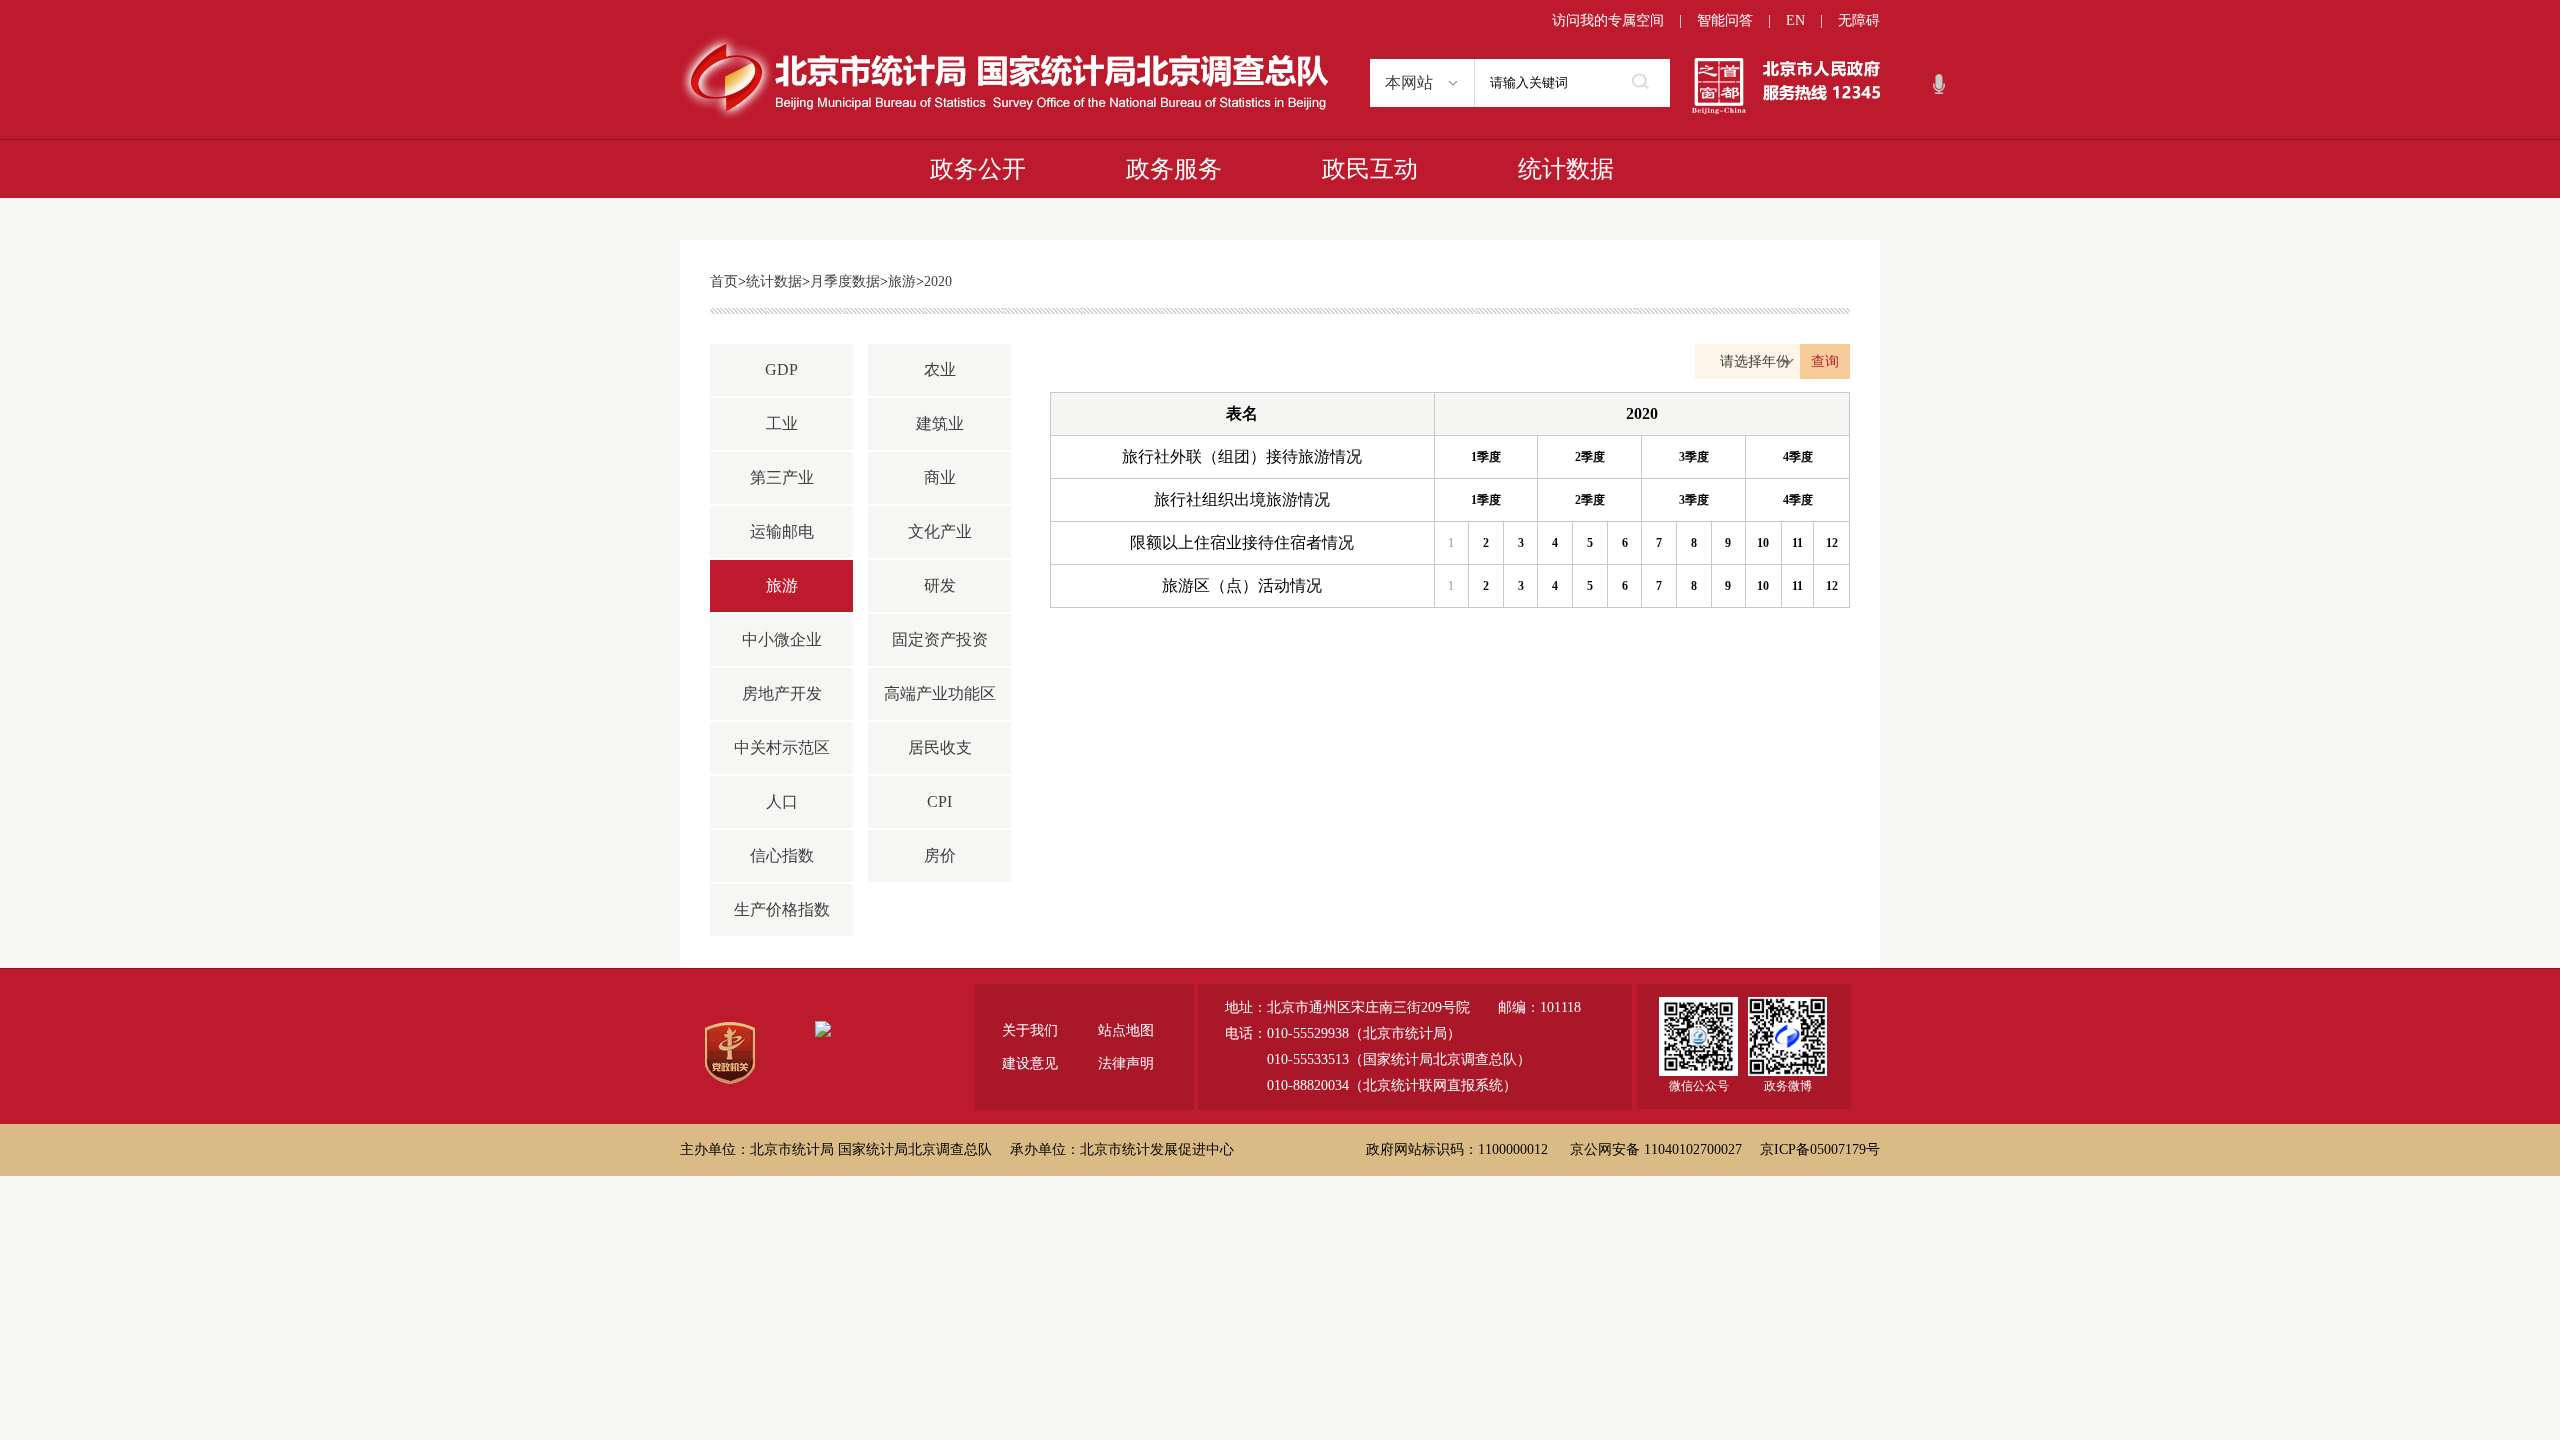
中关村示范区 (782, 747)
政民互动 (1370, 169)
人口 (782, 801)
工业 (782, 423)
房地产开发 (782, 693)
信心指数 (782, 855)
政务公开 (978, 169)
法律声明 (1126, 1063)
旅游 (902, 281)
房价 (940, 855)
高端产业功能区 (940, 693)
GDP (781, 369)
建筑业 (940, 423)
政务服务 (1174, 169)
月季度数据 (845, 281)
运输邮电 (782, 531)
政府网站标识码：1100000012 (1457, 1149)
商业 (940, 477)
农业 (940, 369)
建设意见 (1030, 1063)
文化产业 (940, 531)
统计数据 (1566, 169)
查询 (1825, 361)
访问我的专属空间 (1608, 20)
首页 (724, 281)
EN (1795, 20)
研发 (940, 585)
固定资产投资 (940, 639)
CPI (939, 801)
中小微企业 (782, 639)
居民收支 (940, 747)
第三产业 (782, 477)
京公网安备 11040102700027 (1656, 1149)
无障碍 (1859, 20)
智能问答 (1725, 20)
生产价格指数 (782, 909)
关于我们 (1030, 1030)
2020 (938, 281)
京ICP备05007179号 (1820, 1149)
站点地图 (1126, 1030)
